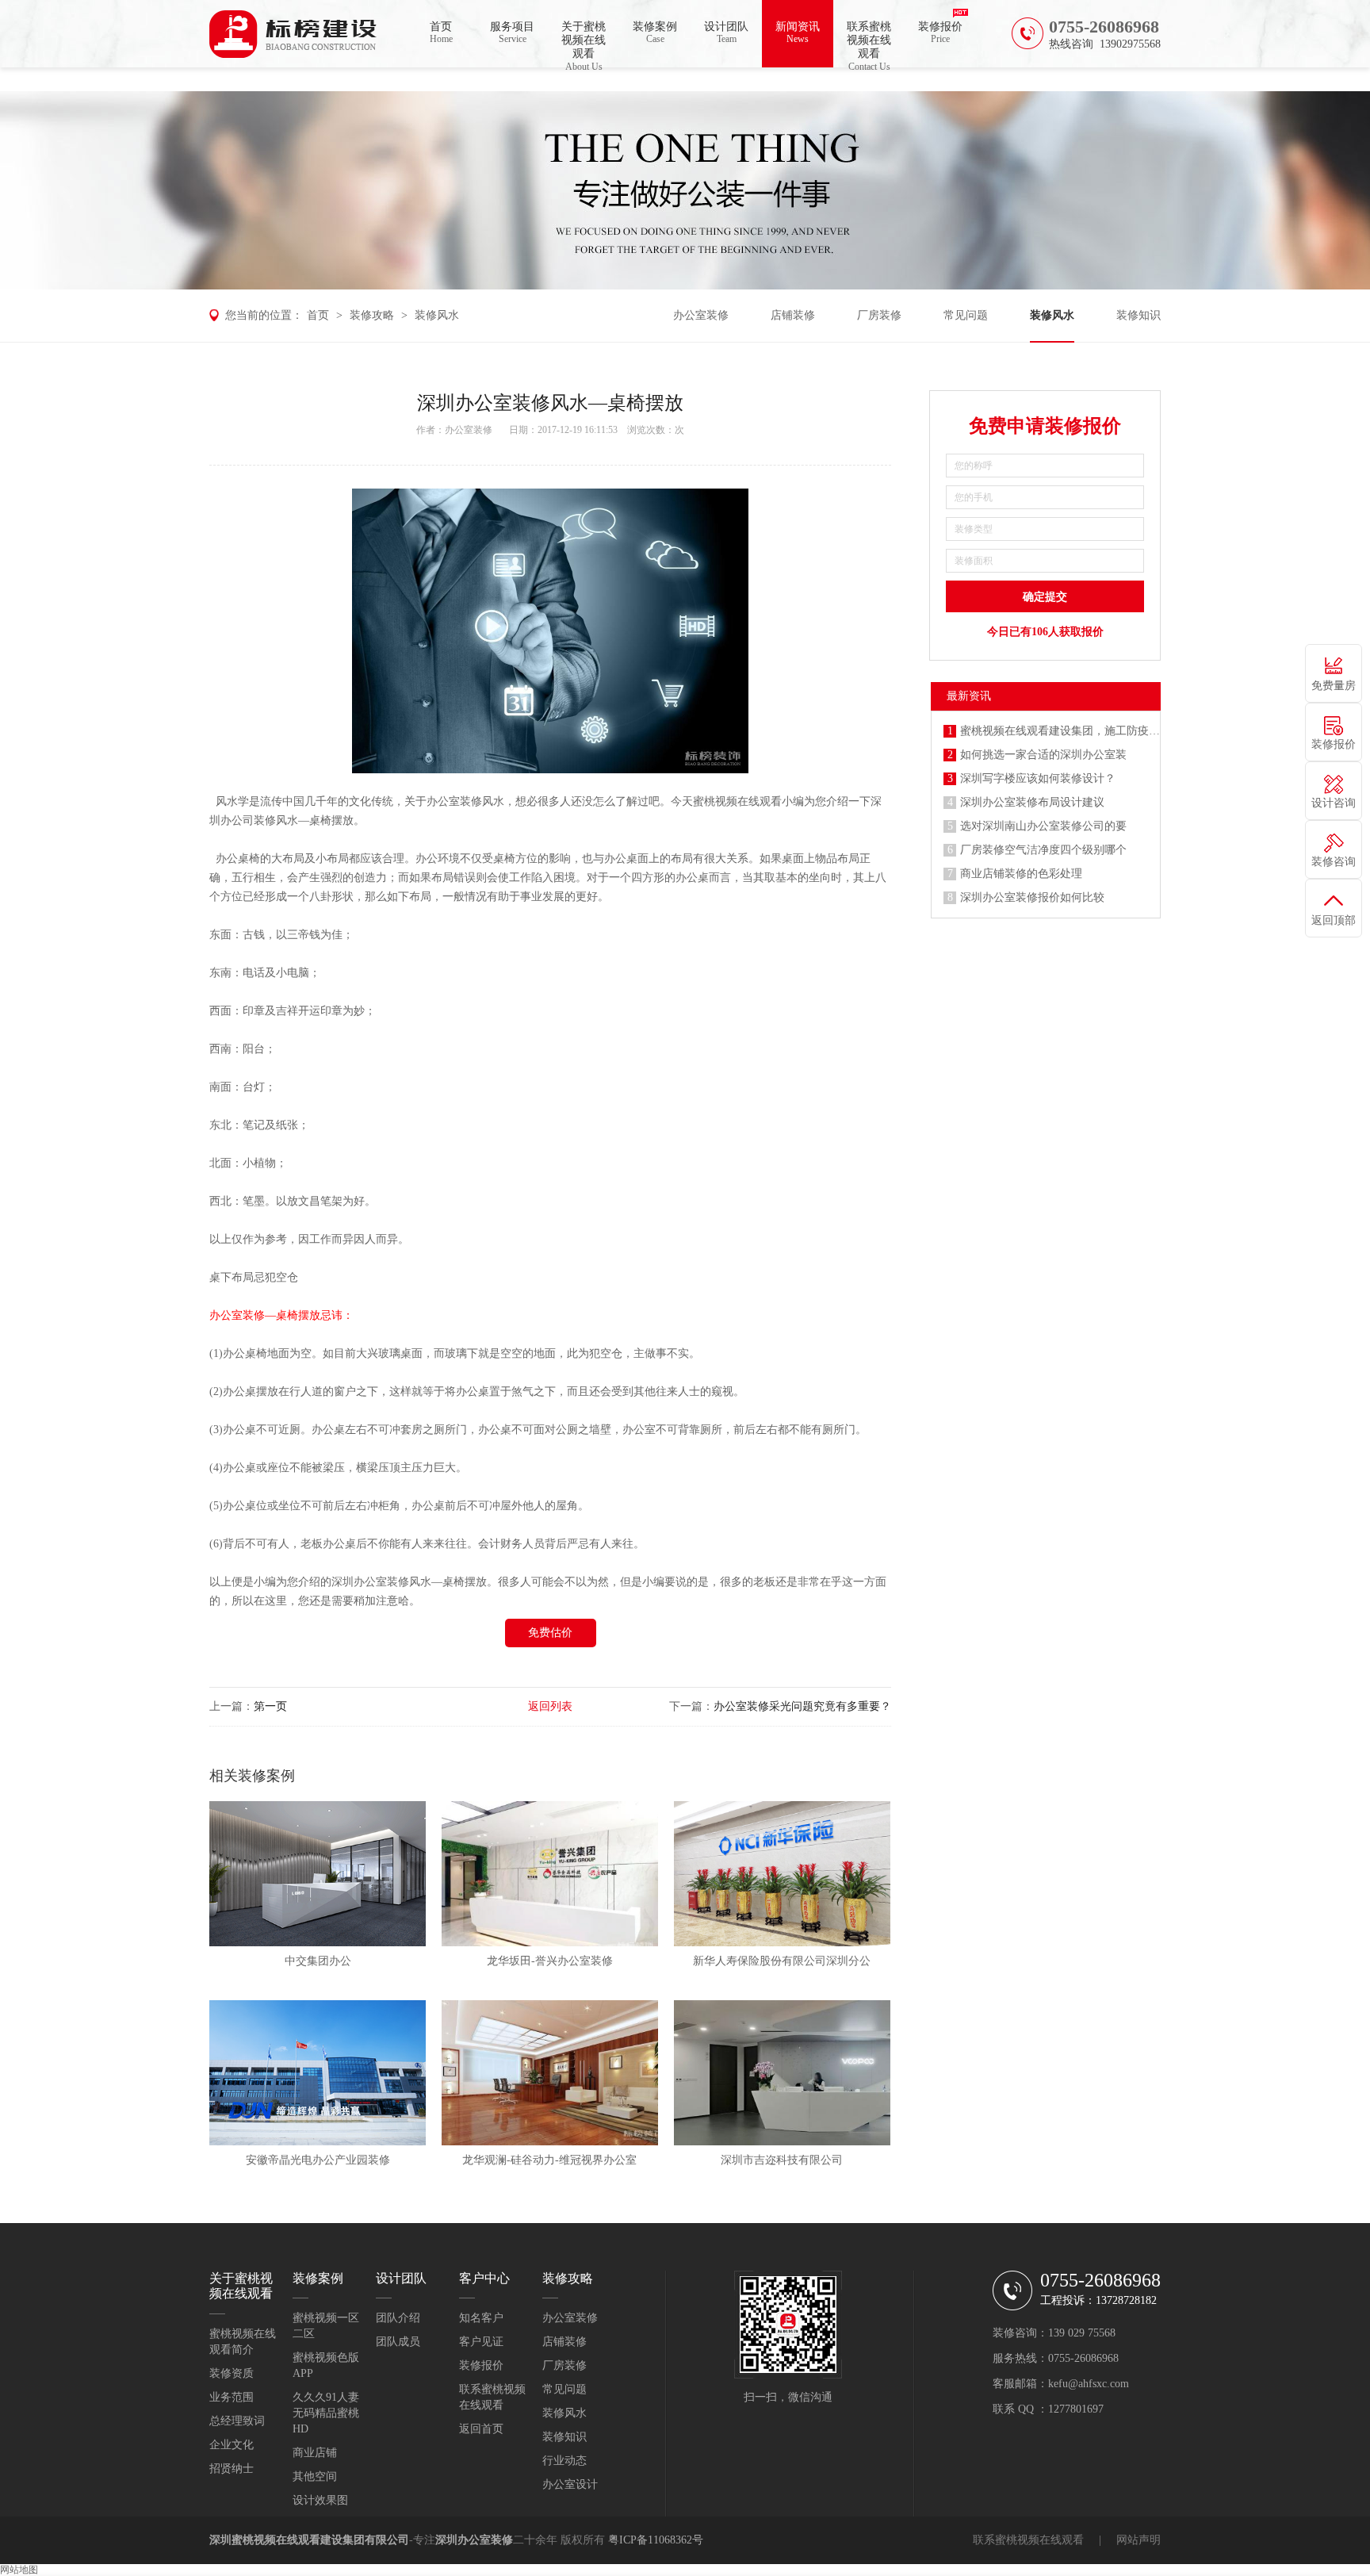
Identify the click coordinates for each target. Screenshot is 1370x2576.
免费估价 (550, 1633)
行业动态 (564, 2461)
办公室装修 (701, 315)
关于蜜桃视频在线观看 (584, 44)
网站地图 (19, 2570)
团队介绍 (398, 2318)
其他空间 (315, 2476)
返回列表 (550, 1706)
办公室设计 (570, 2484)
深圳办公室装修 (370, 1582)
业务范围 (232, 2397)
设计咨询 (1334, 803)
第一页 (270, 1706)
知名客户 (481, 2318)
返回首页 (481, 2429)
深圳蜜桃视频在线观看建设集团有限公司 (309, 2540)
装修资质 (232, 2373)
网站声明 (1138, 2540)
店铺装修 (793, 315)
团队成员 (398, 2342)
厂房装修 (879, 315)
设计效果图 (320, 2500)
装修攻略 (372, 315)
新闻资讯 (798, 33)
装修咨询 (1334, 862)
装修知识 (1138, 315)
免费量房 (1334, 686)
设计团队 (726, 33)
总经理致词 (237, 2421)
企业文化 (232, 2445)
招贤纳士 (232, 2469)
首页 (441, 33)
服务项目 (512, 33)
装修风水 (437, 315)
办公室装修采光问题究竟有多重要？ (802, 1706)
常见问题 (966, 315)
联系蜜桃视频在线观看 (869, 44)
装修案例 (655, 33)
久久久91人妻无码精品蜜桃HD (326, 2413)
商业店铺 (315, 2453)
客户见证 (481, 2342)
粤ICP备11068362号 (656, 2540)
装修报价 (940, 33)
